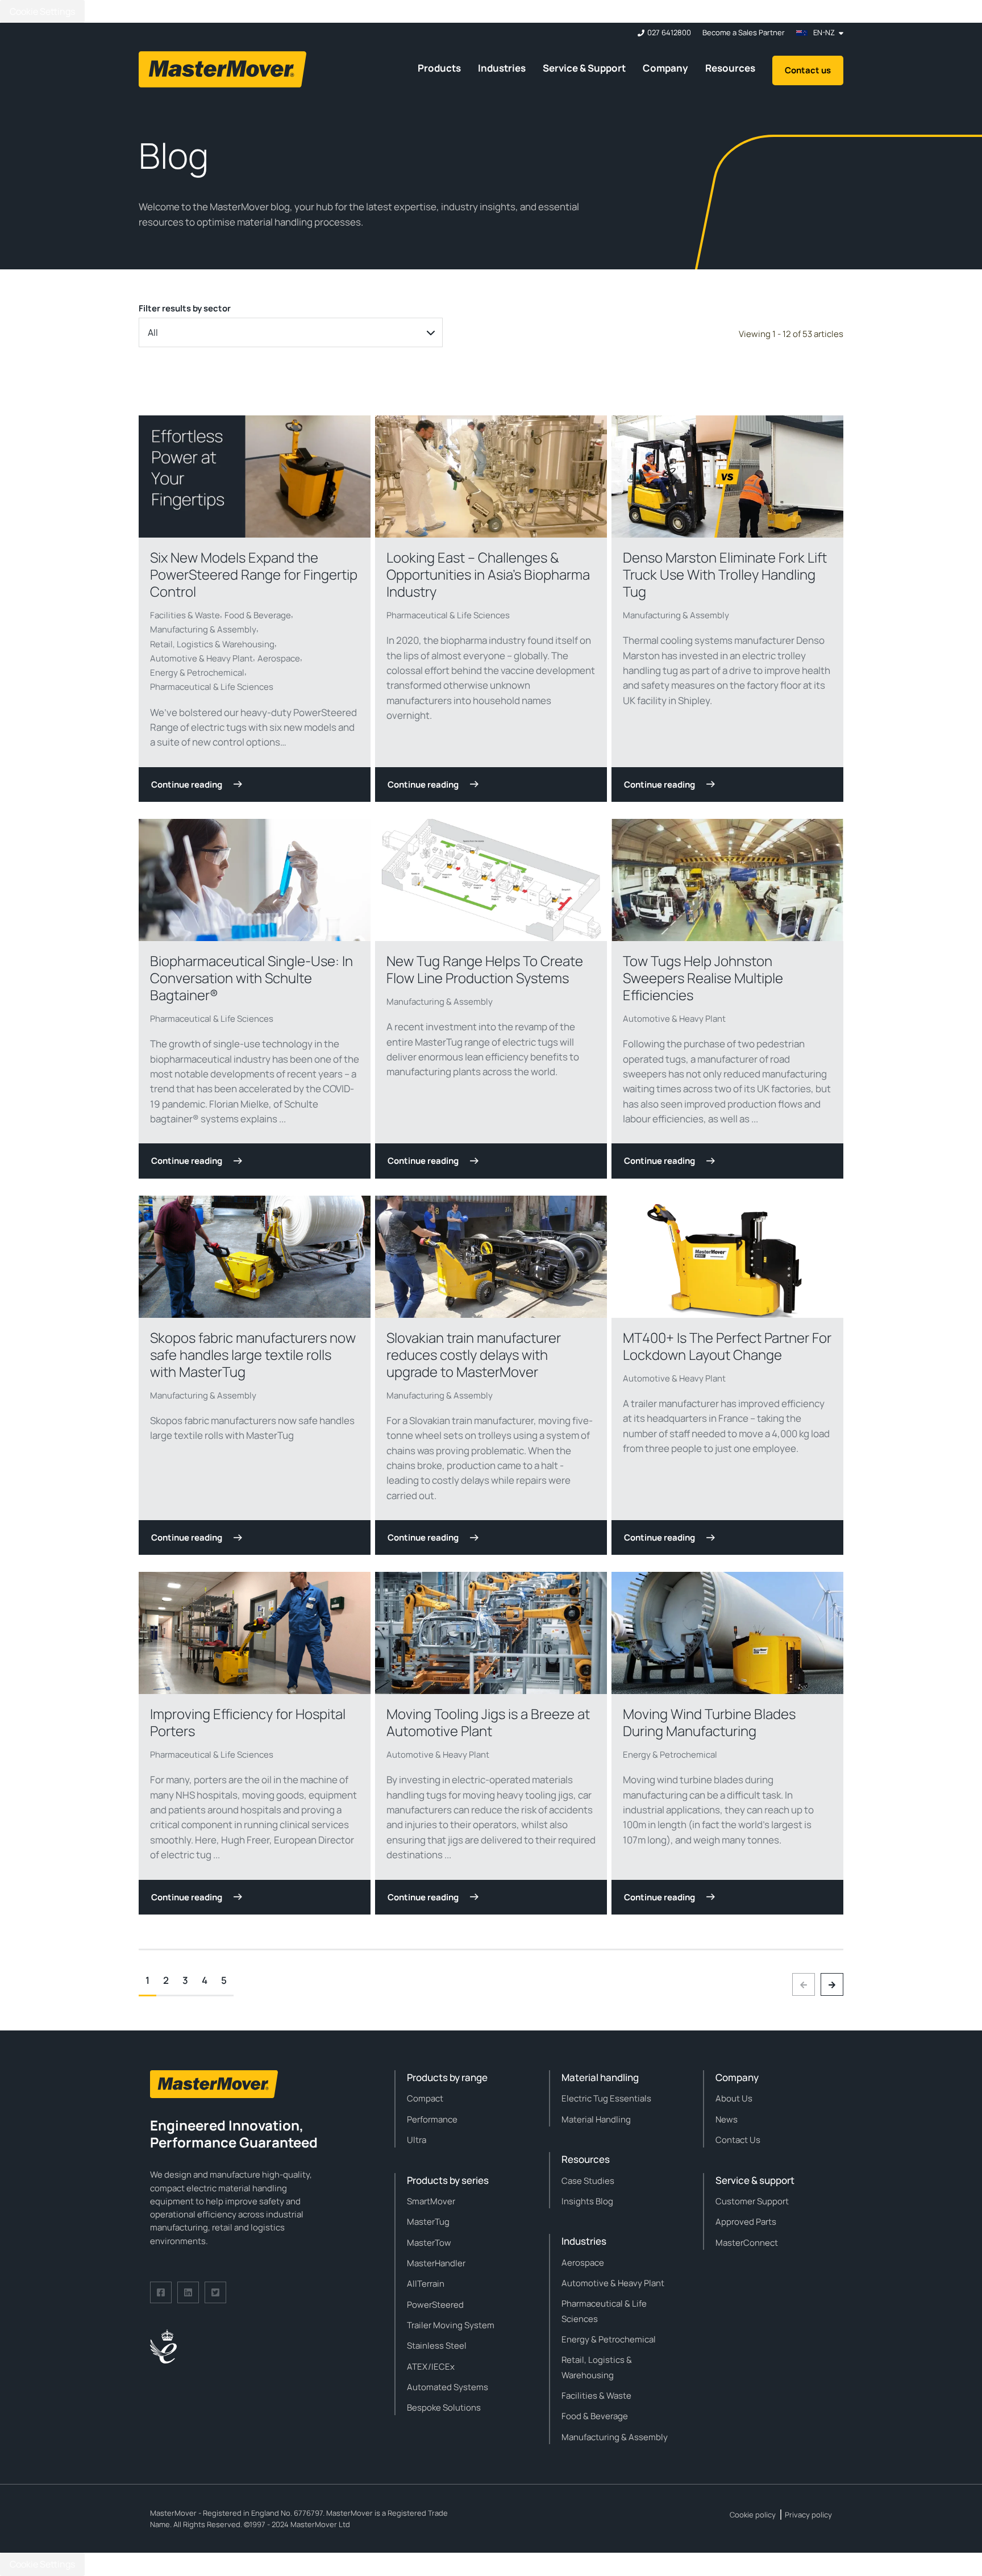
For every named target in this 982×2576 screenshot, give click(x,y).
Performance (432, 2119)
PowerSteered (435, 2305)
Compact (425, 2098)
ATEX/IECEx (431, 2367)
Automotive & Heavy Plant (201, 658)
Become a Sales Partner (744, 33)
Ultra (417, 2140)
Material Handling (596, 2119)
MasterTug (428, 2222)
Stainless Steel (437, 2346)
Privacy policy (808, 2515)
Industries (502, 68)
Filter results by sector (185, 308)
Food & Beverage (258, 615)
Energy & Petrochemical (197, 673)
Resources (730, 68)
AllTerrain (426, 2284)
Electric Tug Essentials (606, 2098)
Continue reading (187, 785)
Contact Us (738, 2140)
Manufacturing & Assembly (203, 629)
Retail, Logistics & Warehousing (212, 644)
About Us (734, 2098)
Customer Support (752, 2201)
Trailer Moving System (451, 2325)
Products (439, 68)
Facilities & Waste (185, 615)
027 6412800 (669, 33)
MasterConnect (747, 2243)
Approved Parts (746, 2222)
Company (665, 68)
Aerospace (279, 658)
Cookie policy (753, 2515)
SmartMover (431, 2201)
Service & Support (584, 68)
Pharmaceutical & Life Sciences (212, 687)
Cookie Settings (42, 11)
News (727, 2119)
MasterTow (429, 2243)
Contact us (808, 70)
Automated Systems (448, 2387)
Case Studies (588, 2181)
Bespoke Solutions (444, 2408)
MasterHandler (436, 2263)
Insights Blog (587, 2201)
